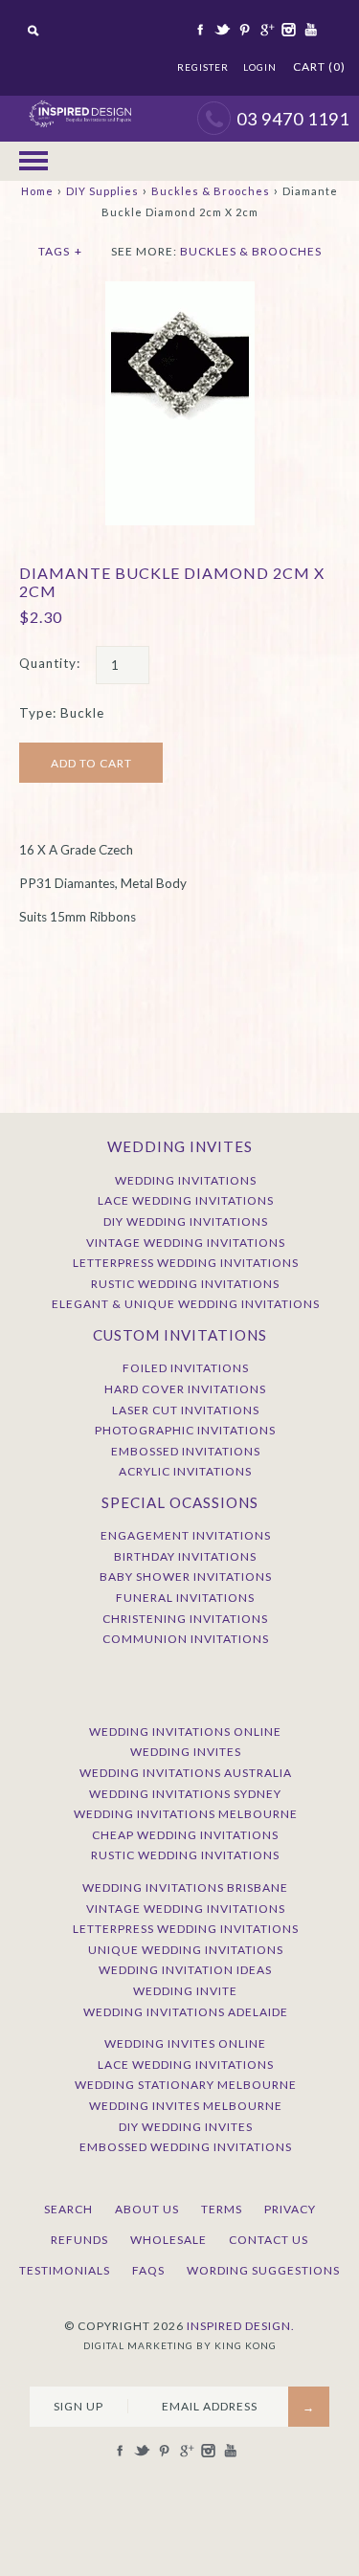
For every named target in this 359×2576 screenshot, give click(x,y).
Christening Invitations (185, 1619)
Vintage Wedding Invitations (186, 1243)
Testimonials (65, 2270)
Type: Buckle (62, 713)
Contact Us (269, 2240)
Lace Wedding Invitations (186, 1200)
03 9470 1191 (293, 119)
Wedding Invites (186, 1752)
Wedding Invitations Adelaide (186, 2012)
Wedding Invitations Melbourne (186, 1814)
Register (203, 67)
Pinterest (243, 30)
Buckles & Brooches (211, 191)
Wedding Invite (185, 1991)
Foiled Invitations (186, 1368)
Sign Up (79, 2406)
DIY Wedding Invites (186, 2127)
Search (68, 2209)
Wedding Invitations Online (185, 1732)
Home (37, 191)
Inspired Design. (241, 2326)
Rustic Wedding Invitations (185, 1284)
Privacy (290, 2209)
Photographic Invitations (185, 1430)
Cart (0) (319, 67)
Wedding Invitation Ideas (185, 1970)
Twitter (221, 30)
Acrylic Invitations (185, 1471)
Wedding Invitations (186, 1180)
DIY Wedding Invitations (186, 1221)
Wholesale (168, 2240)
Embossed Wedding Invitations (186, 2147)
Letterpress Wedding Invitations (186, 1263)
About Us (147, 2209)
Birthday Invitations (185, 1556)
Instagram (287, 30)
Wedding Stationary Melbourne (186, 2085)
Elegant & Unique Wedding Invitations (186, 1304)
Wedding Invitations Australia (186, 1773)
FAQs (148, 2270)
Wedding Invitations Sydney (185, 1794)
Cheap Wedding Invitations (185, 1835)
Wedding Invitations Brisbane (185, 1888)
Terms (222, 2209)
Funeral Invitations (185, 1598)
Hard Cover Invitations (185, 1389)
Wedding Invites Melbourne (186, 2106)
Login (260, 67)
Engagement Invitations (186, 1535)
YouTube (309, 30)
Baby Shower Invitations (186, 1577)
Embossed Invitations (186, 1451)
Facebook (199, 30)
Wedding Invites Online (185, 2043)
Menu (34, 162)
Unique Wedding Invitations (186, 1950)
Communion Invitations (186, 1639)
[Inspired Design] (80, 105)
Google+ (265, 30)
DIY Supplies (102, 191)
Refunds (79, 2240)
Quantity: (50, 663)
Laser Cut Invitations (186, 1410)
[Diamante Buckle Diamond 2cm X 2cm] (180, 291)
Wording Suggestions (263, 2270)
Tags (60, 251)
